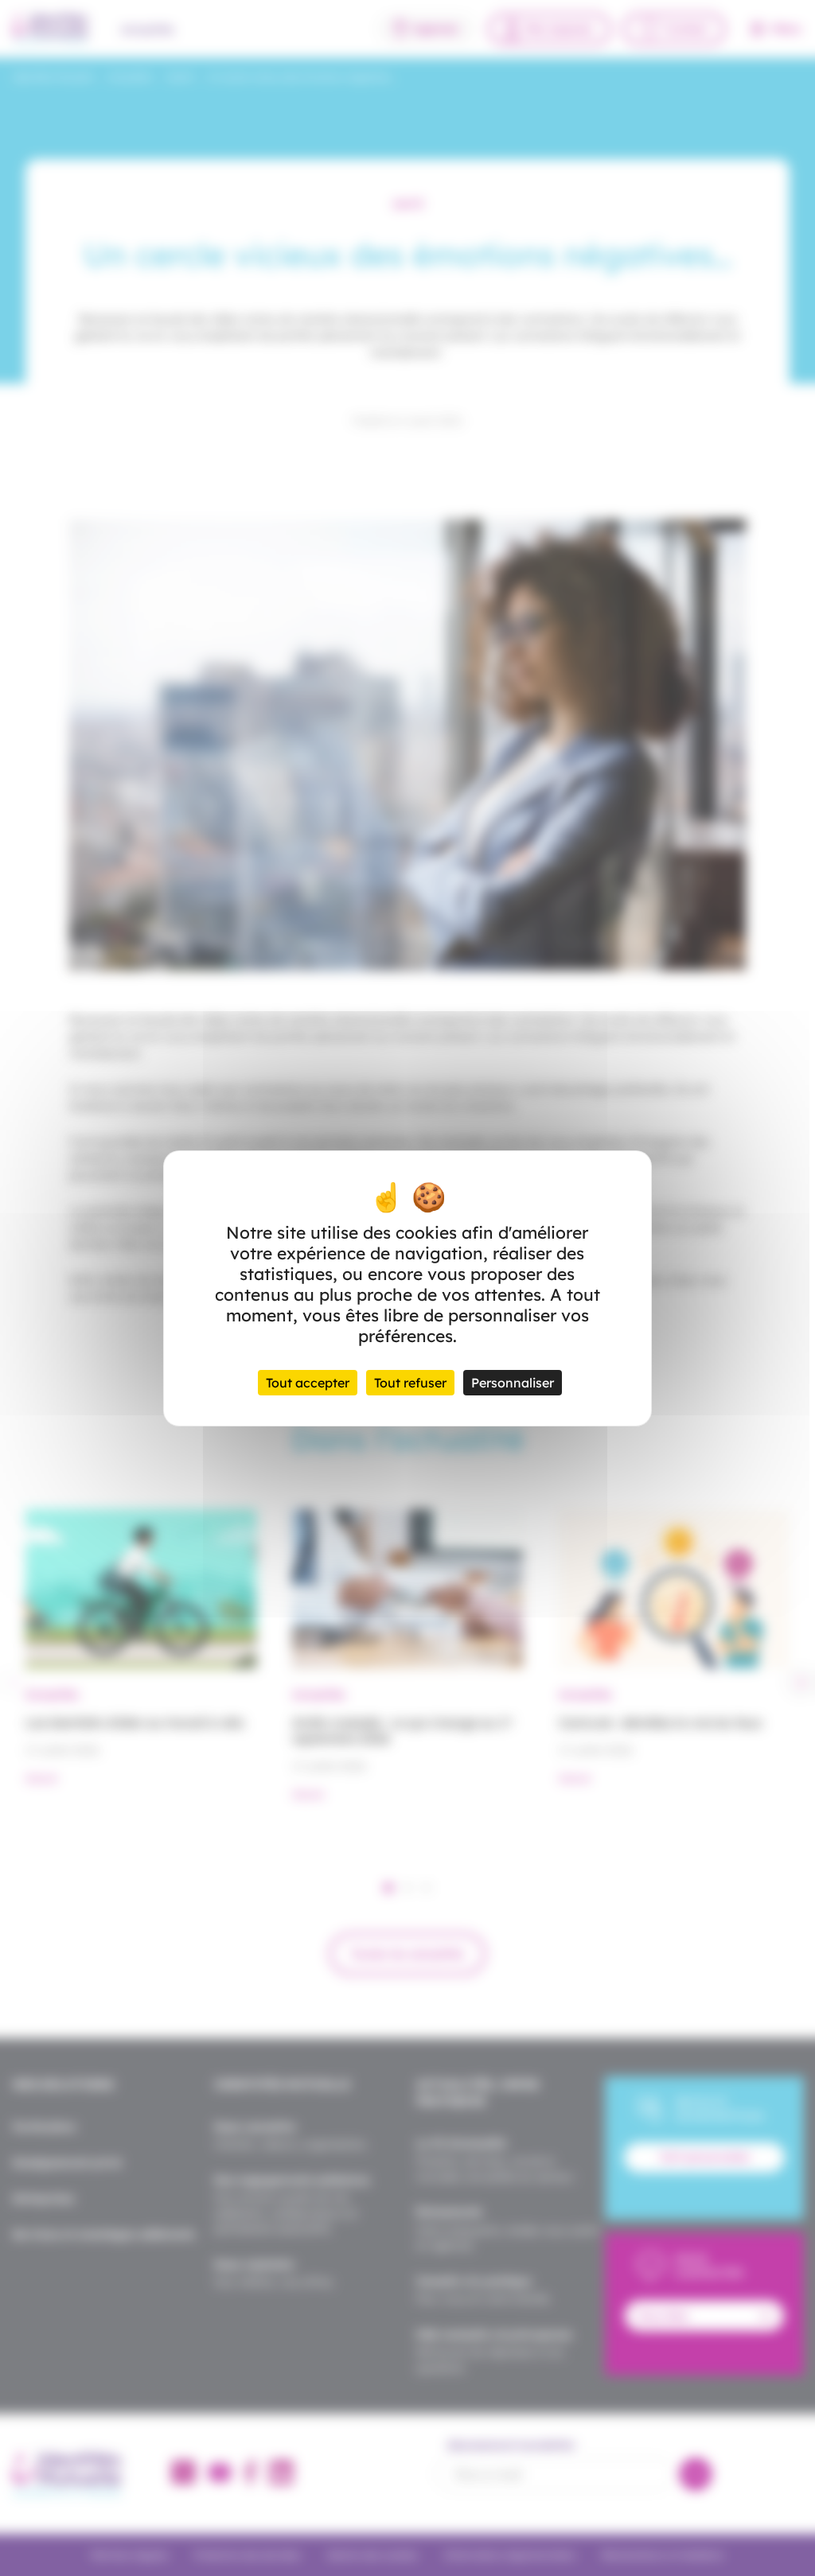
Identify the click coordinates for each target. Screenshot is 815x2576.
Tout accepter (308, 1383)
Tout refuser (410, 1383)
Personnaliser (513, 1383)
